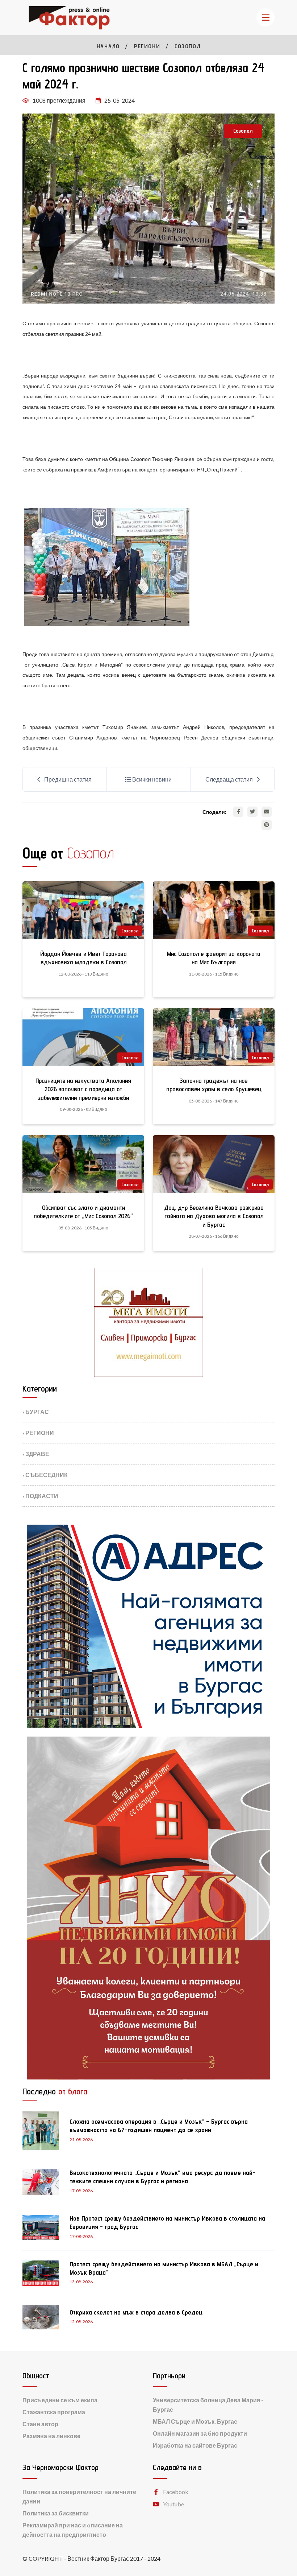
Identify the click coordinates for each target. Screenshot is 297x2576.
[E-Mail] (267, 812)
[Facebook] (238, 812)
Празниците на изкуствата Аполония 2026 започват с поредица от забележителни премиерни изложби (83, 1089)
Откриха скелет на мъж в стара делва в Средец (136, 2312)
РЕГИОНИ (147, 46)
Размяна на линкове (51, 2436)
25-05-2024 (120, 100)
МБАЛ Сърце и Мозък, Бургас (195, 2421)
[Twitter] (252, 812)
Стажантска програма (54, 2412)
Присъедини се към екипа (60, 2400)
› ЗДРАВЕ (36, 1454)
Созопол (187, 46)
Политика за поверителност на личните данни (79, 2496)
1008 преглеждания (59, 100)
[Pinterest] (267, 825)
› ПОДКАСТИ (40, 1496)
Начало (108, 46)
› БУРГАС (36, 1412)
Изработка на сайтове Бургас (195, 2445)
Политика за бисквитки (56, 2513)
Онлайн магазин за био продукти (200, 2433)
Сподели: (214, 812)
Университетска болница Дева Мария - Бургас (208, 2405)
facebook (176, 2492)
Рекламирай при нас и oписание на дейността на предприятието (73, 2530)
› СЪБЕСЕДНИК (45, 1475)
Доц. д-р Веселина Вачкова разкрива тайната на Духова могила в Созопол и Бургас (214, 1216)
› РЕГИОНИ (38, 1433)
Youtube (173, 2504)
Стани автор (40, 2424)
